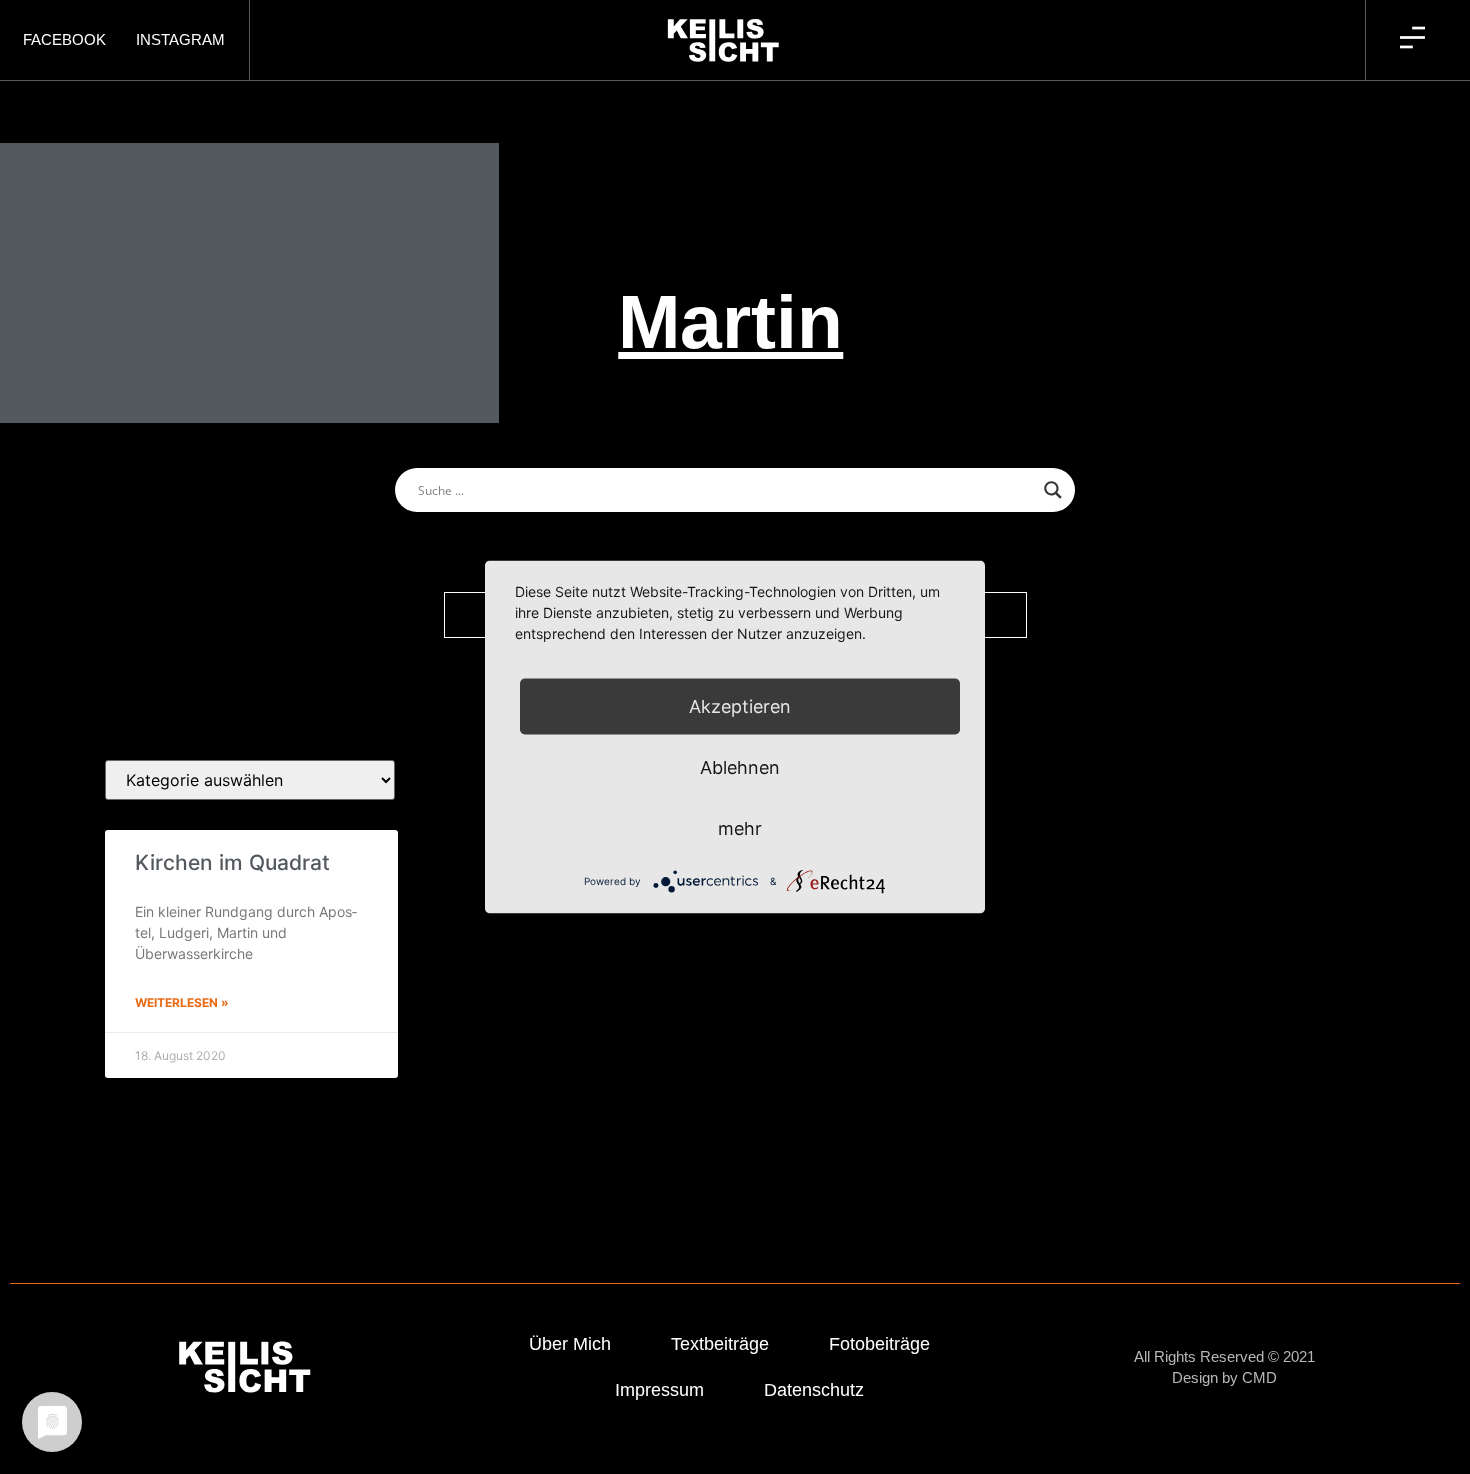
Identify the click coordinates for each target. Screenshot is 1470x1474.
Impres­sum (659, 1390)
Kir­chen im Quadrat (232, 862)
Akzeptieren (740, 706)
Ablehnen (740, 767)
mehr (740, 828)
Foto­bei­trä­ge (879, 1344)
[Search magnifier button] (1053, 490)
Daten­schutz (814, 1390)
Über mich (570, 1344)
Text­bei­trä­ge (720, 1344)
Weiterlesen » (182, 1002)
